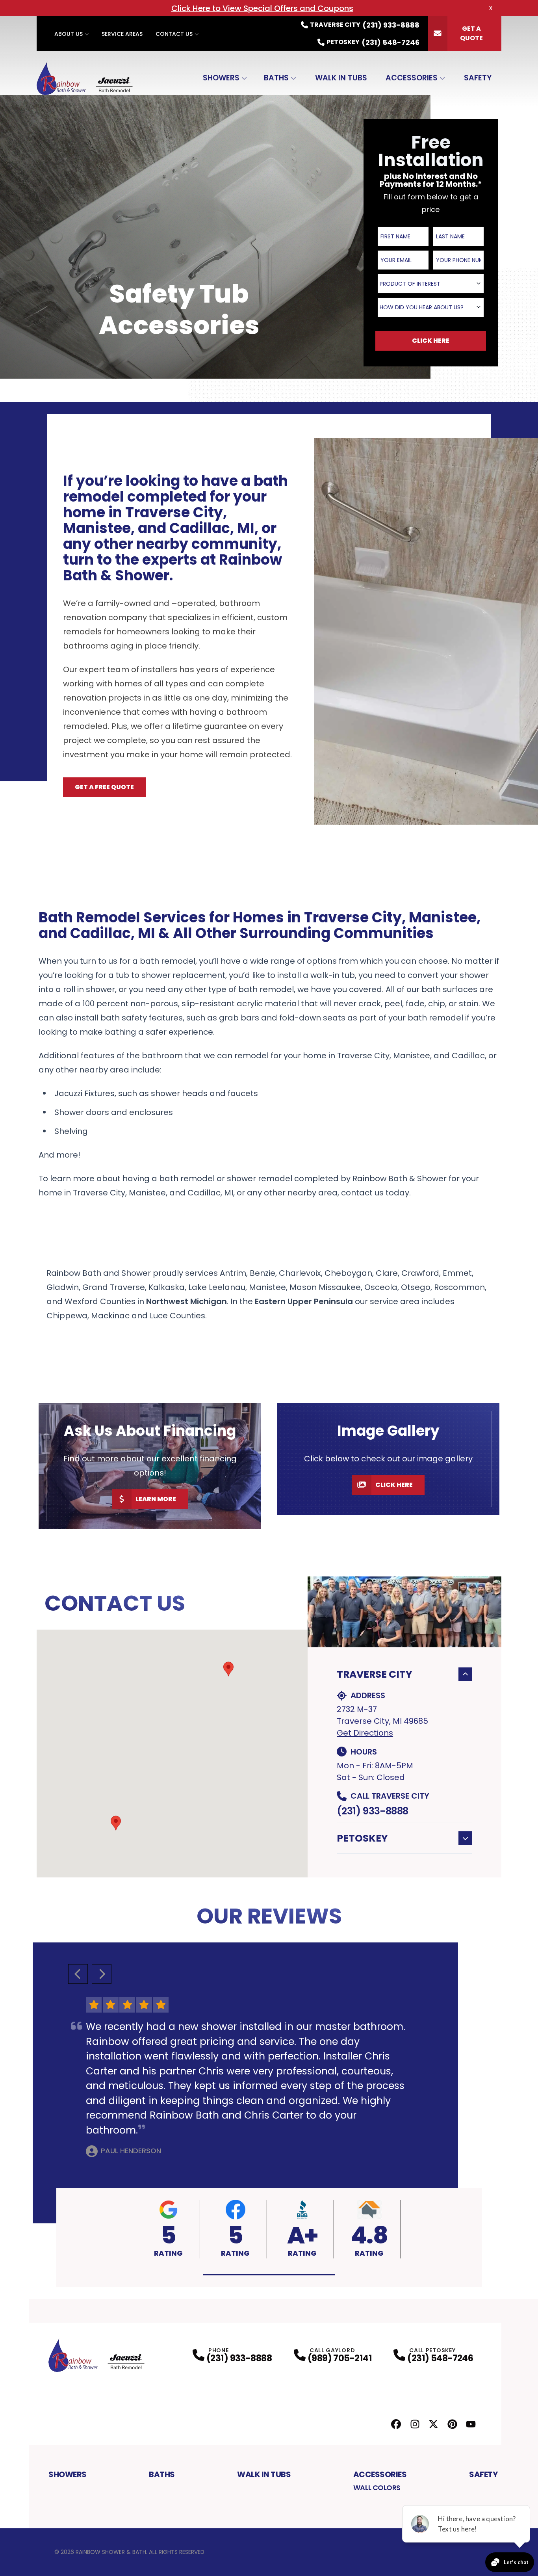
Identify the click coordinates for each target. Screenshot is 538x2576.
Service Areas (122, 34)
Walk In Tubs (341, 78)
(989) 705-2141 (340, 2358)
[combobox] (431, 284)
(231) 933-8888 (372, 1811)
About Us (69, 34)
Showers (221, 78)
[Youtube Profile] (471, 2424)
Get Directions (365, 1733)
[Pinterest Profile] (452, 2424)
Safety (478, 78)
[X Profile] (433, 2424)
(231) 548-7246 (440, 2358)
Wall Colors (377, 2488)
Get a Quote (471, 33)
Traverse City (375, 1674)
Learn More (156, 1499)
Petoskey (362, 1838)
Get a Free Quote (104, 787)
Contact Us (174, 34)
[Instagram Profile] (415, 2424)
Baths (276, 78)
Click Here (394, 1485)
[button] (116, 1823)
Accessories (412, 78)
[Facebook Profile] (396, 2424)
